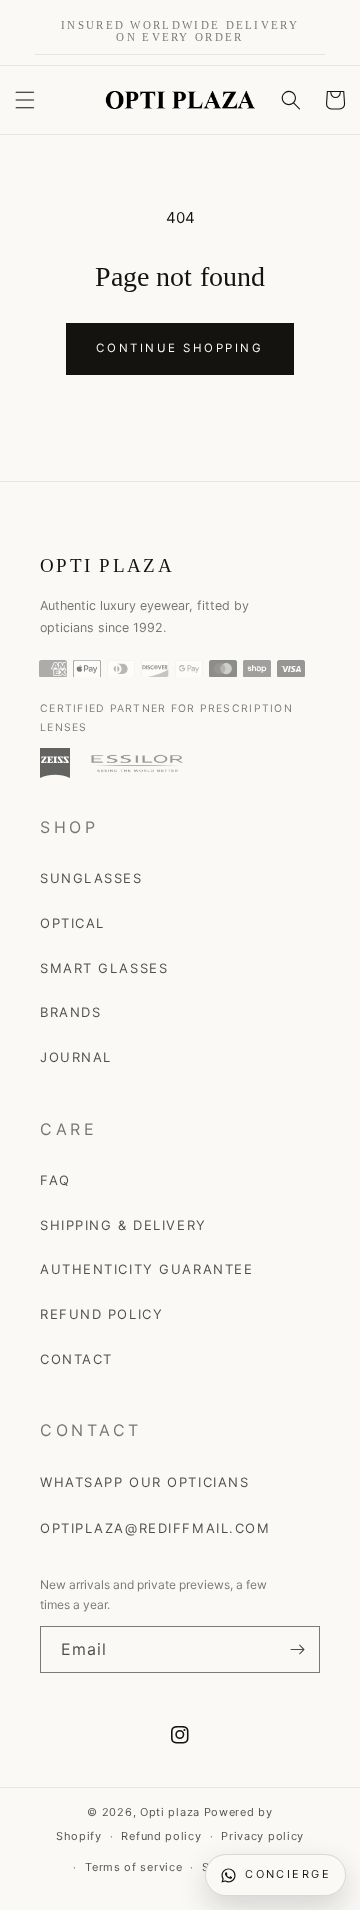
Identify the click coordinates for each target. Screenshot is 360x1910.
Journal (76, 1057)
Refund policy (161, 1836)
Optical (72, 923)
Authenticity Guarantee (146, 1269)
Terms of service (133, 1867)
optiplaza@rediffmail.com (155, 1528)
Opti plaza (170, 1812)
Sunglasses (91, 878)
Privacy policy (262, 1836)
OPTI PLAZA (107, 565)
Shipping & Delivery (123, 1225)
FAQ (55, 1180)
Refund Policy (101, 1314)
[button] (25, 100)
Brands (70, 1012)
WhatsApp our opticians (144, 1482)
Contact (76, 1359)
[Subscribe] (297, 1649)
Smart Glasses (104, 968)
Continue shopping (179, 348)
